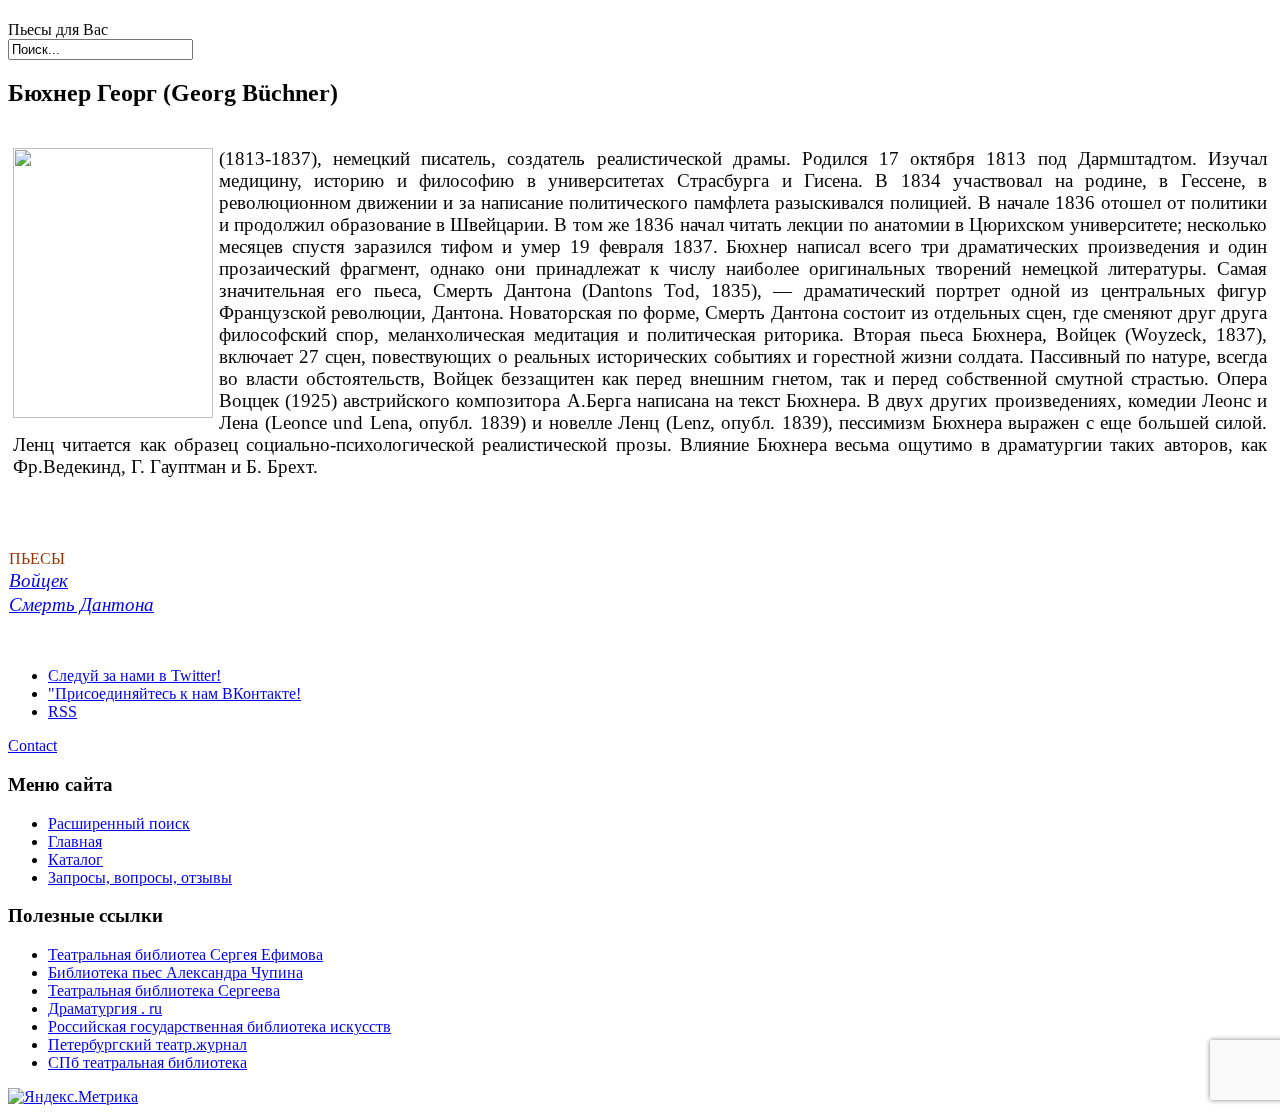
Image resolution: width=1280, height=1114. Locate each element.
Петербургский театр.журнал (147, 1044)
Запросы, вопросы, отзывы (140, 877)
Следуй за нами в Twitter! (134, 675)
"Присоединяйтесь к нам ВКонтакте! (174, 693)
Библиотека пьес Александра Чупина (175, 972)
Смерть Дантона (81, 604)
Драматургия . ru (105, 1008)
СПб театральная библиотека (147, 1062)
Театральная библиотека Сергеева (164, 990)
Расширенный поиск (119, 823)
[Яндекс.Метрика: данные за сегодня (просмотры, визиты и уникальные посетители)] (73, 1097)
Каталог (75, 859)
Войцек (38, 580)
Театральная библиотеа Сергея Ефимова (185, 954)
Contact (32, 745)
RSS (62, 711)
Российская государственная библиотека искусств (219, 1026)
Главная (75, 841)
